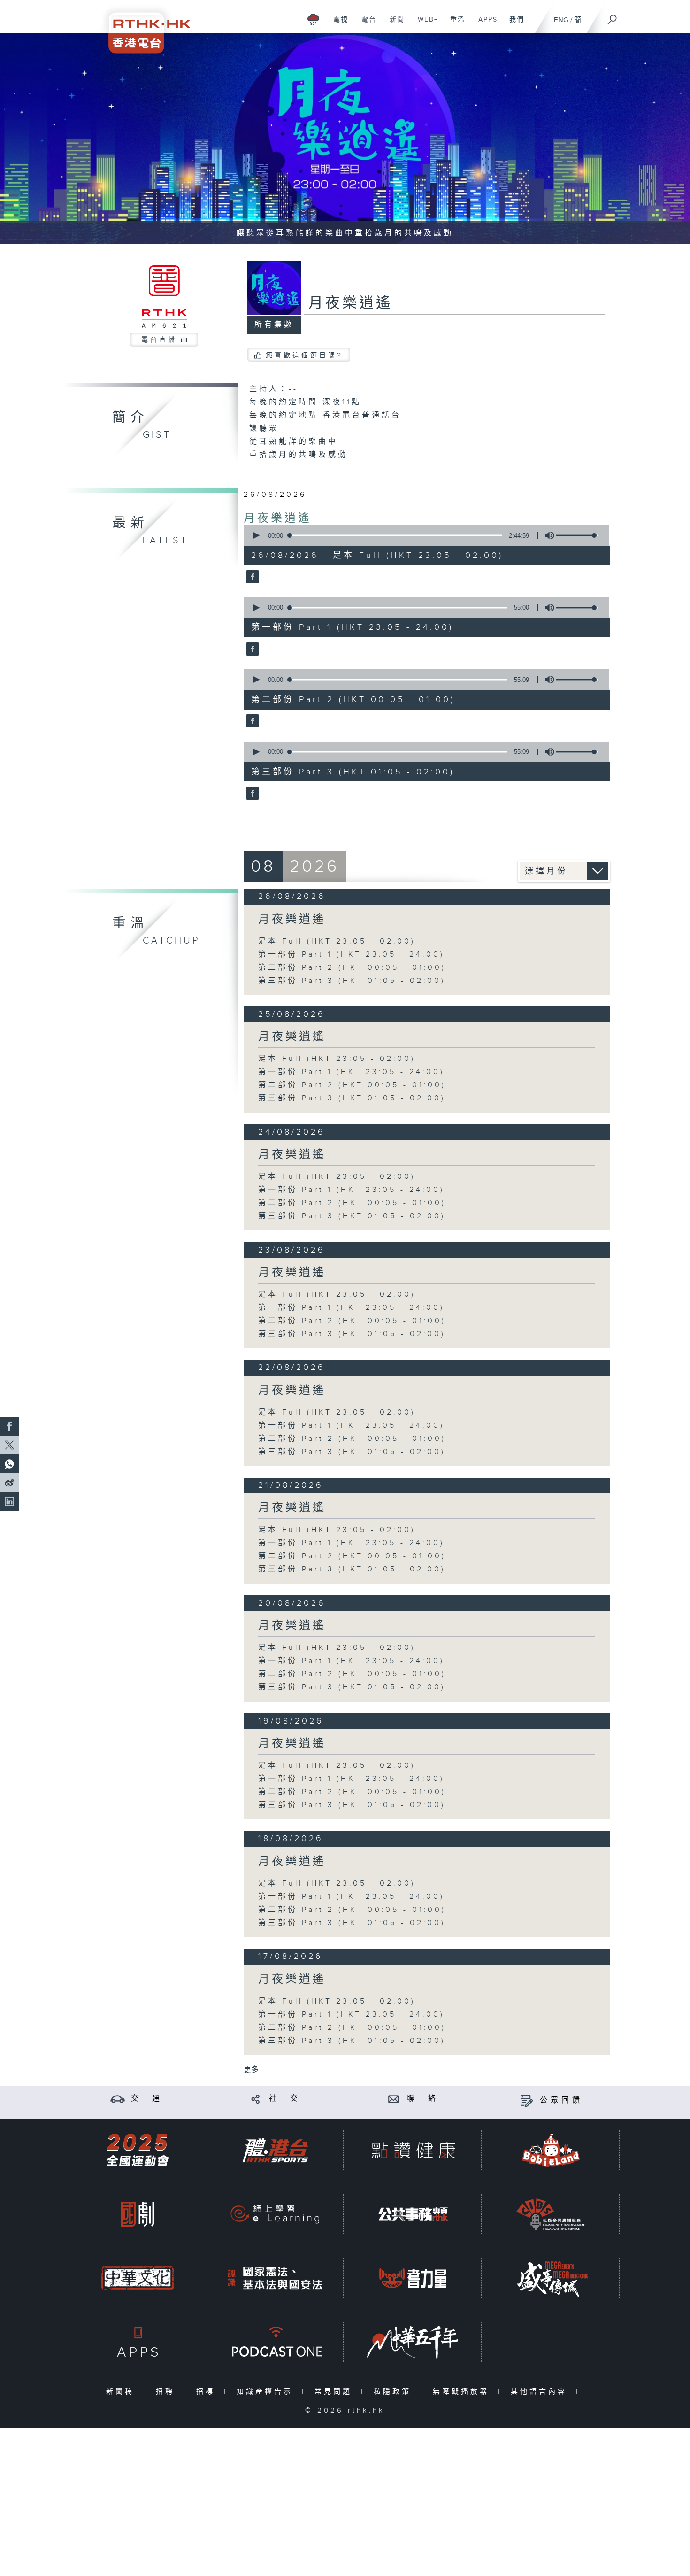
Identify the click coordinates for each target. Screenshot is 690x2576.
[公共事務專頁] (413, 2214)
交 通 (147, 2099)
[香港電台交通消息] (118, 2099)
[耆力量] (413, 2278)
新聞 (394, 24)
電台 (365, 24)
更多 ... (255, 2070)
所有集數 (274, 325)
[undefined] (313, 19)
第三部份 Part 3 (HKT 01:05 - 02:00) (352, 981)
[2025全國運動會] (138, 2150)
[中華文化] (138, 2278)
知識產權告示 (267, 2392)
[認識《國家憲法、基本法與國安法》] (275, 2278)
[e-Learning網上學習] (275, 2214)
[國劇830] (138, 2214)
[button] (256, 535)
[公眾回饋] (526, 2100)
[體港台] (275, 2150)
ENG (561, 20)
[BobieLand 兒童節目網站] (551, 2150)
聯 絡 (423, 2099)
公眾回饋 (561, 2100)
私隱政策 (395, 2392)
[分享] (256, 2099)
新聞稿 (122, 2392)
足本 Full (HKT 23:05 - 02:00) (337, 941)
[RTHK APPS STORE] (138, 2342)
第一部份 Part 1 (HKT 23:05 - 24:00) (351, 955)
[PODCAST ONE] (275, 2342)
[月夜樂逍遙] (251, 578)
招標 (208, 2392)
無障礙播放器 (463, 2392)
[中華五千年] (413, 2342)
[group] (547, 535)
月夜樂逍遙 (278, 518)
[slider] (577, 535)
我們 (513, 24)
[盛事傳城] (551, 2278)
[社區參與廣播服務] (551, 2214)
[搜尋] (613, 16)
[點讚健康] (413, 2150)
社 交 (285, 2099)
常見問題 (335, 2392)
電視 (337, 24)
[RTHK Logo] (143, 27)
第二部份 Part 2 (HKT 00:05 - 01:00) (352, 968)
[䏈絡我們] (394, 2099)
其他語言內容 (541, 2392)
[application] (423, 535)
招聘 (167, 2392)
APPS (484, 24)
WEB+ (425, 24)
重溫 (454, 24)
